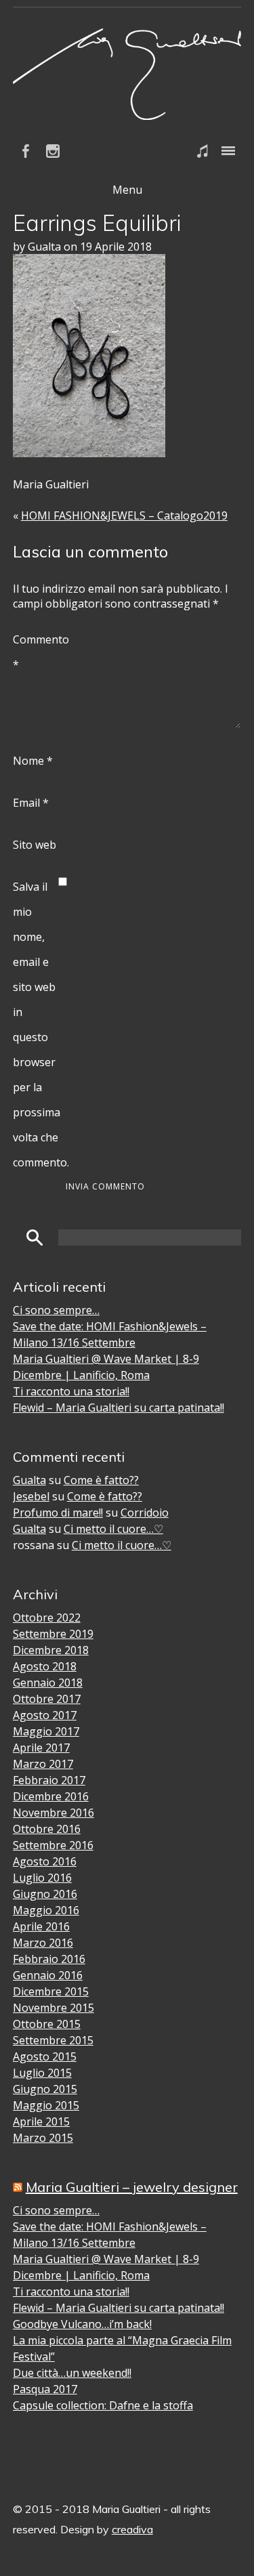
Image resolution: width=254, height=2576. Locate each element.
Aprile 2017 (41, 1748)
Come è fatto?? (101, 1480)
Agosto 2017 (45, 1715)
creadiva (132, 2529)
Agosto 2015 (45, 2056)
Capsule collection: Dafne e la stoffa (103, 2405)
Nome (33, 761)
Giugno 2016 (45, 1894)
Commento (36, 652)
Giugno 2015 (45, 2089)
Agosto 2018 (45, 1666)
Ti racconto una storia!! (71, 1391)
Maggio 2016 (46, 1910)
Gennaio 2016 (48, 1975)
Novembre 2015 (54, 2008)
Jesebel (31, 1496)
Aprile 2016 (41, 1926)
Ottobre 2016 (47, 1829)
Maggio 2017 (46, 1731)
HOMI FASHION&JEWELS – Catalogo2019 (124, 515)
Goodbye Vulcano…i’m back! (82, 2324)
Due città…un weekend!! (72, 2373)
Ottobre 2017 (47, 1699)
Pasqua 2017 (45, 2389)
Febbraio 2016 (49, 1959)
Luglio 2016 (42, 1878)
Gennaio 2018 (48, 1683)
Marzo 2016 (43, 1943)
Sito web (35, 845)
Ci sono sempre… (56, 1310)
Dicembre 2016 (51, 1796)
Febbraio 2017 (49, 1780)
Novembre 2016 (54, 1813)
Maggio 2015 (46, 2105)
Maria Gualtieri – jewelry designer (132, 2187)
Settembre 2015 (53, 2040)
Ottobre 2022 (47, 1618)
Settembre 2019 (53, 1634)
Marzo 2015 (43, 2138)
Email (31, 803)
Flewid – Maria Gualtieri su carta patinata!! (119, 1408)
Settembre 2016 (53, 1845)
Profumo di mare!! (58, 1513)
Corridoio (145, 1513)
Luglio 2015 (42, 2073)
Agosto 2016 (45, 1861)
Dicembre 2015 (51, 1991)
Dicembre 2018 (51, 1650)
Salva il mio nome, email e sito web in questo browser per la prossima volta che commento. (36, 1025)
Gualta (29, 1480)
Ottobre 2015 (47, 2024)
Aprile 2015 (41, 2121)
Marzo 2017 (43, 1764)
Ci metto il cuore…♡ (113, 1529)
